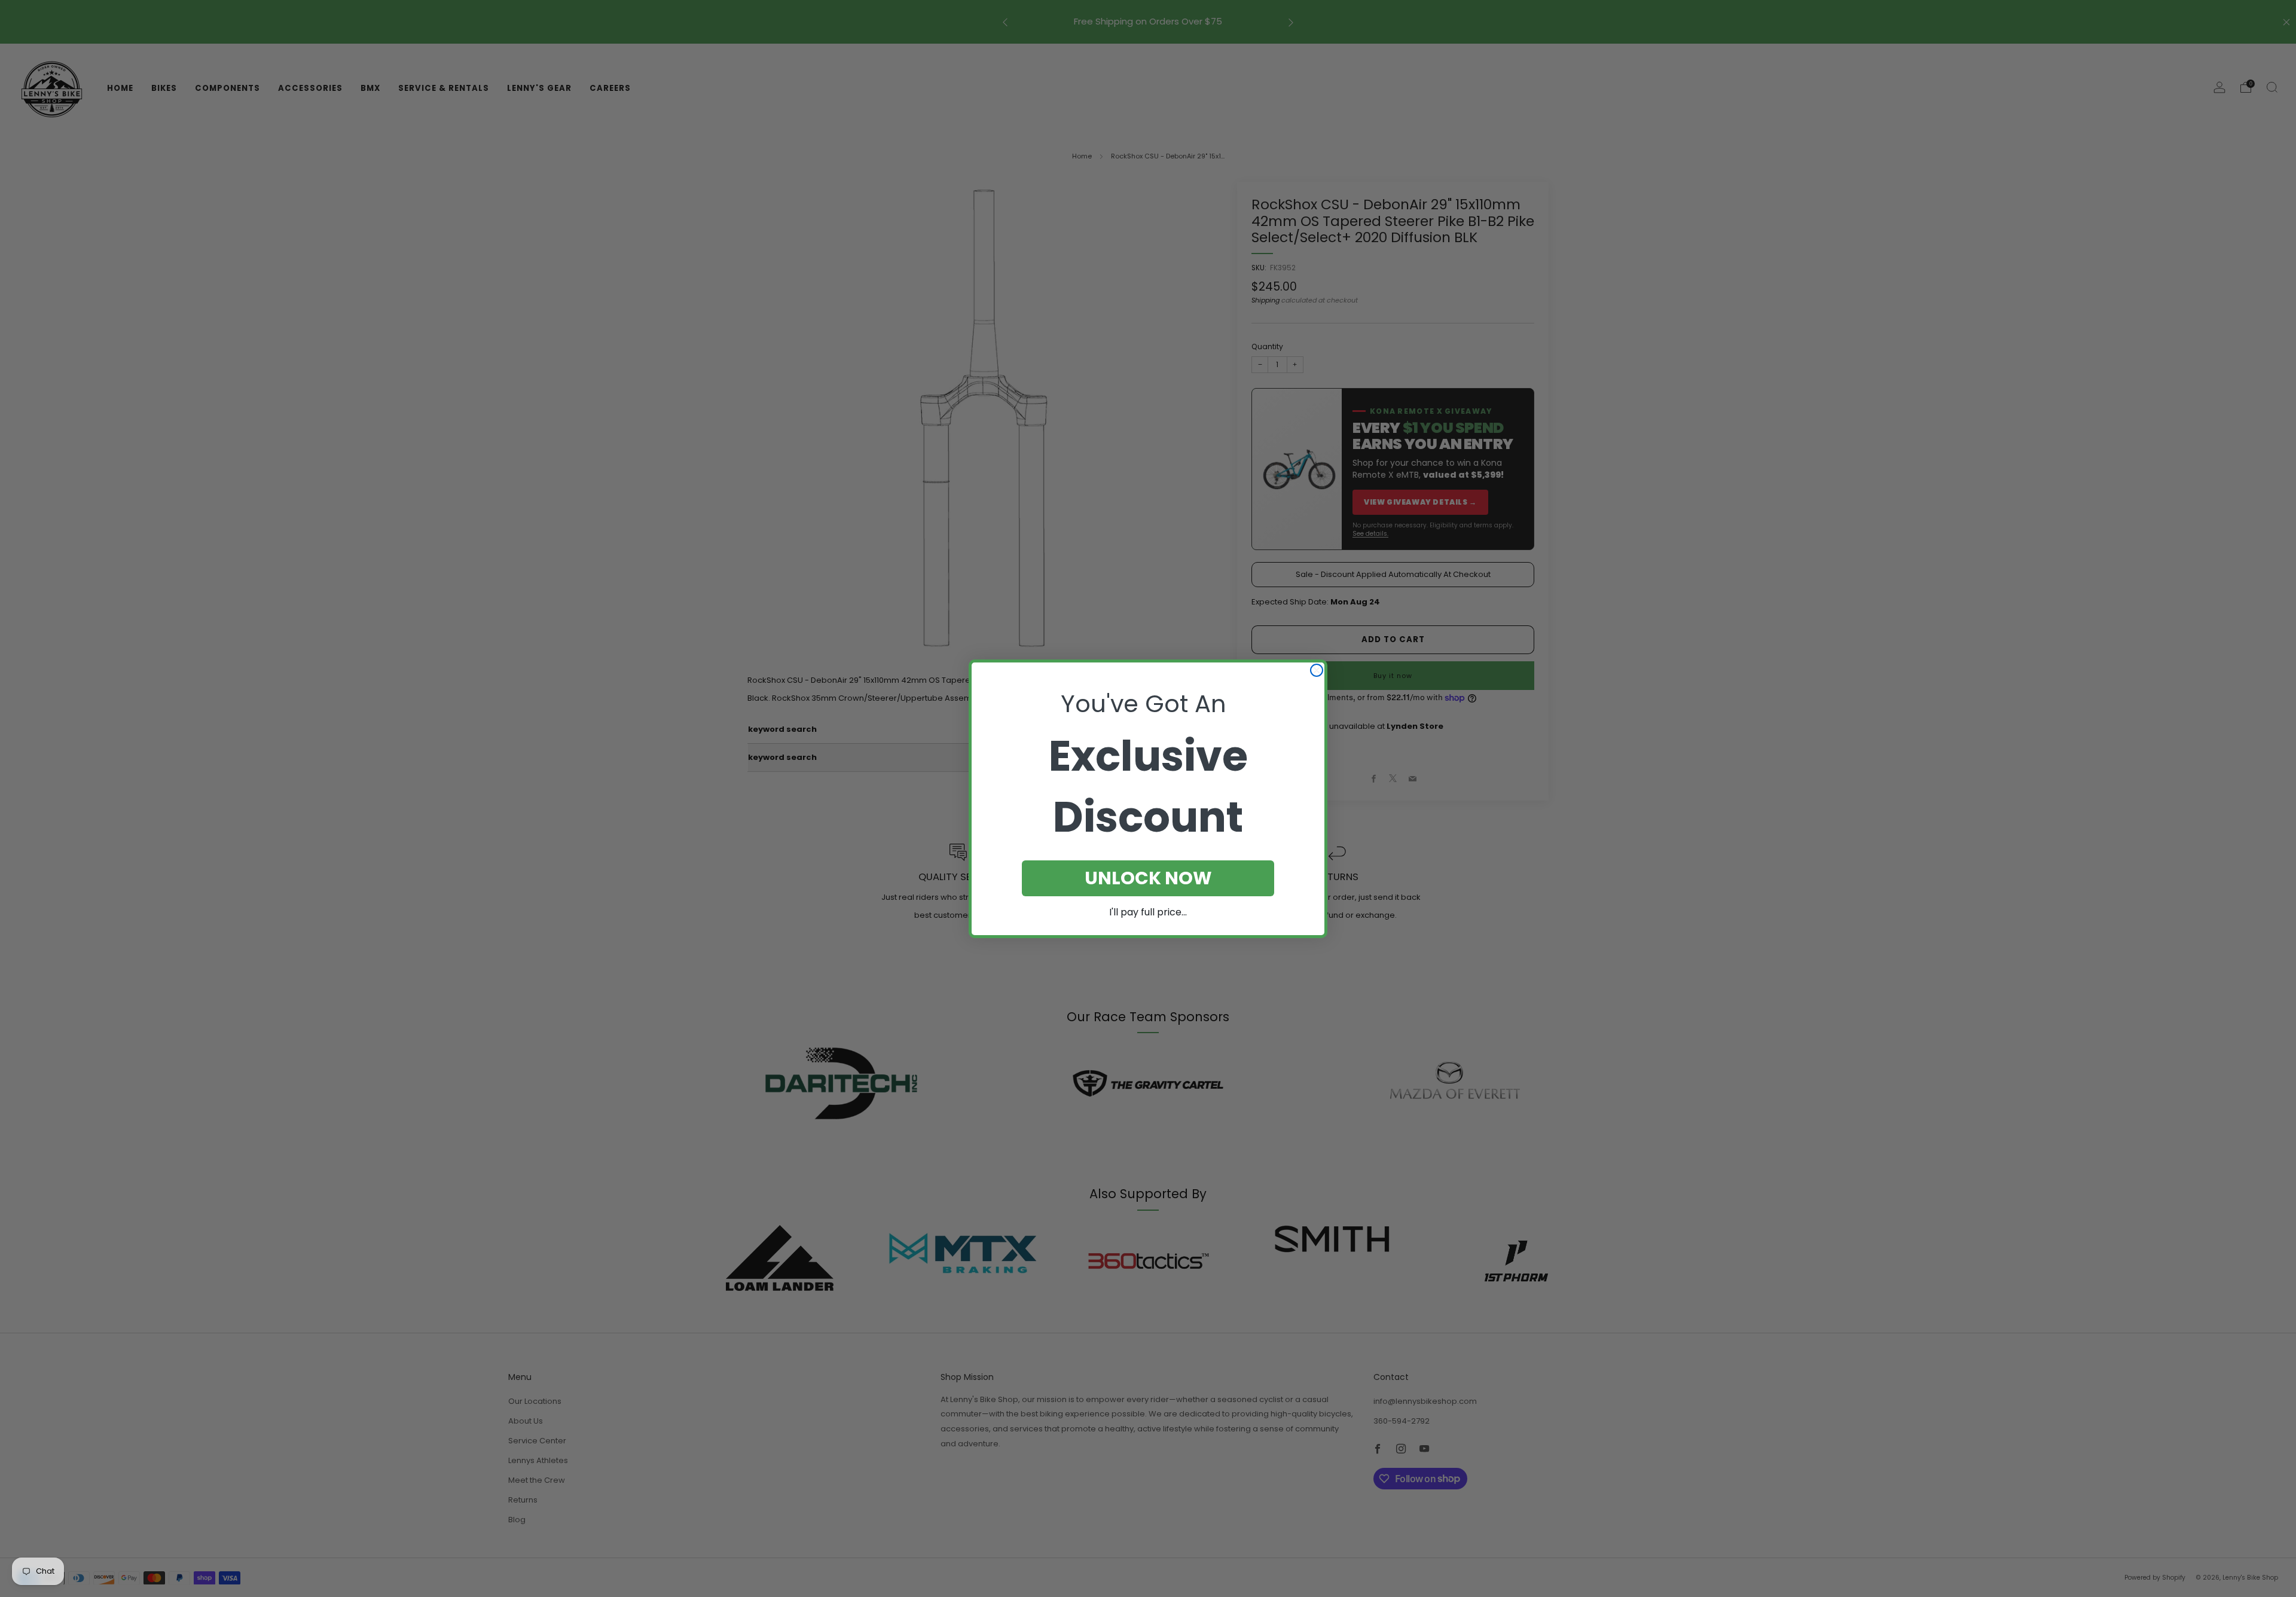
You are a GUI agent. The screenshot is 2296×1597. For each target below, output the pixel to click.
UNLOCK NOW (1148, 878)
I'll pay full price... (1148, 912)
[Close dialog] (1317, 670)
